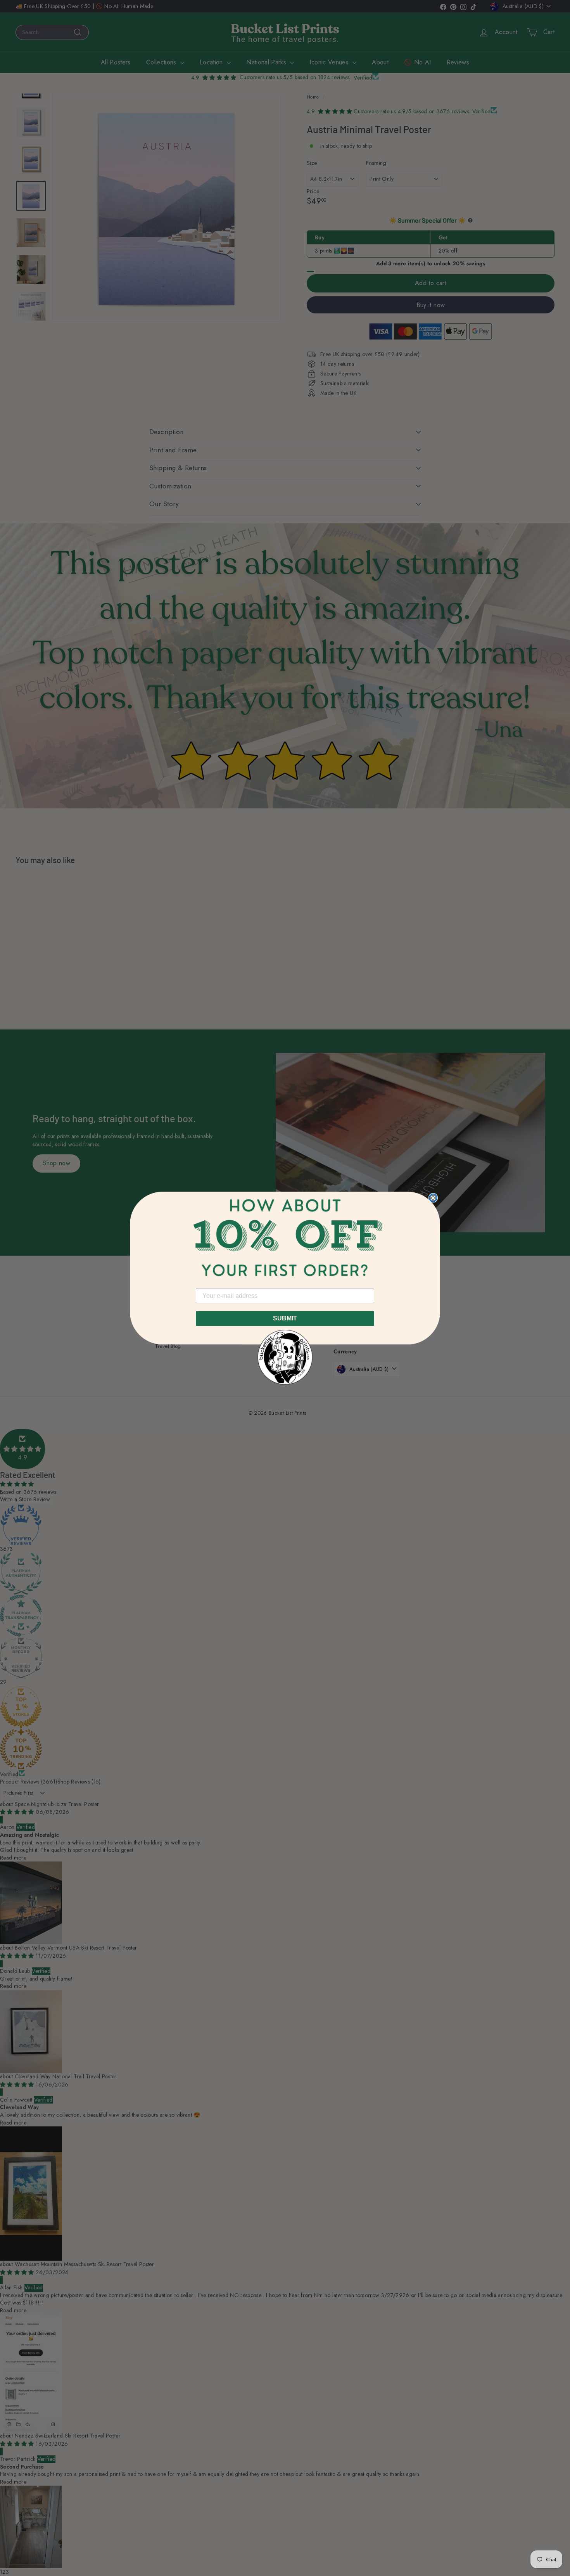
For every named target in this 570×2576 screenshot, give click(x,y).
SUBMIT (285, 1318)
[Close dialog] (433, 1198)
